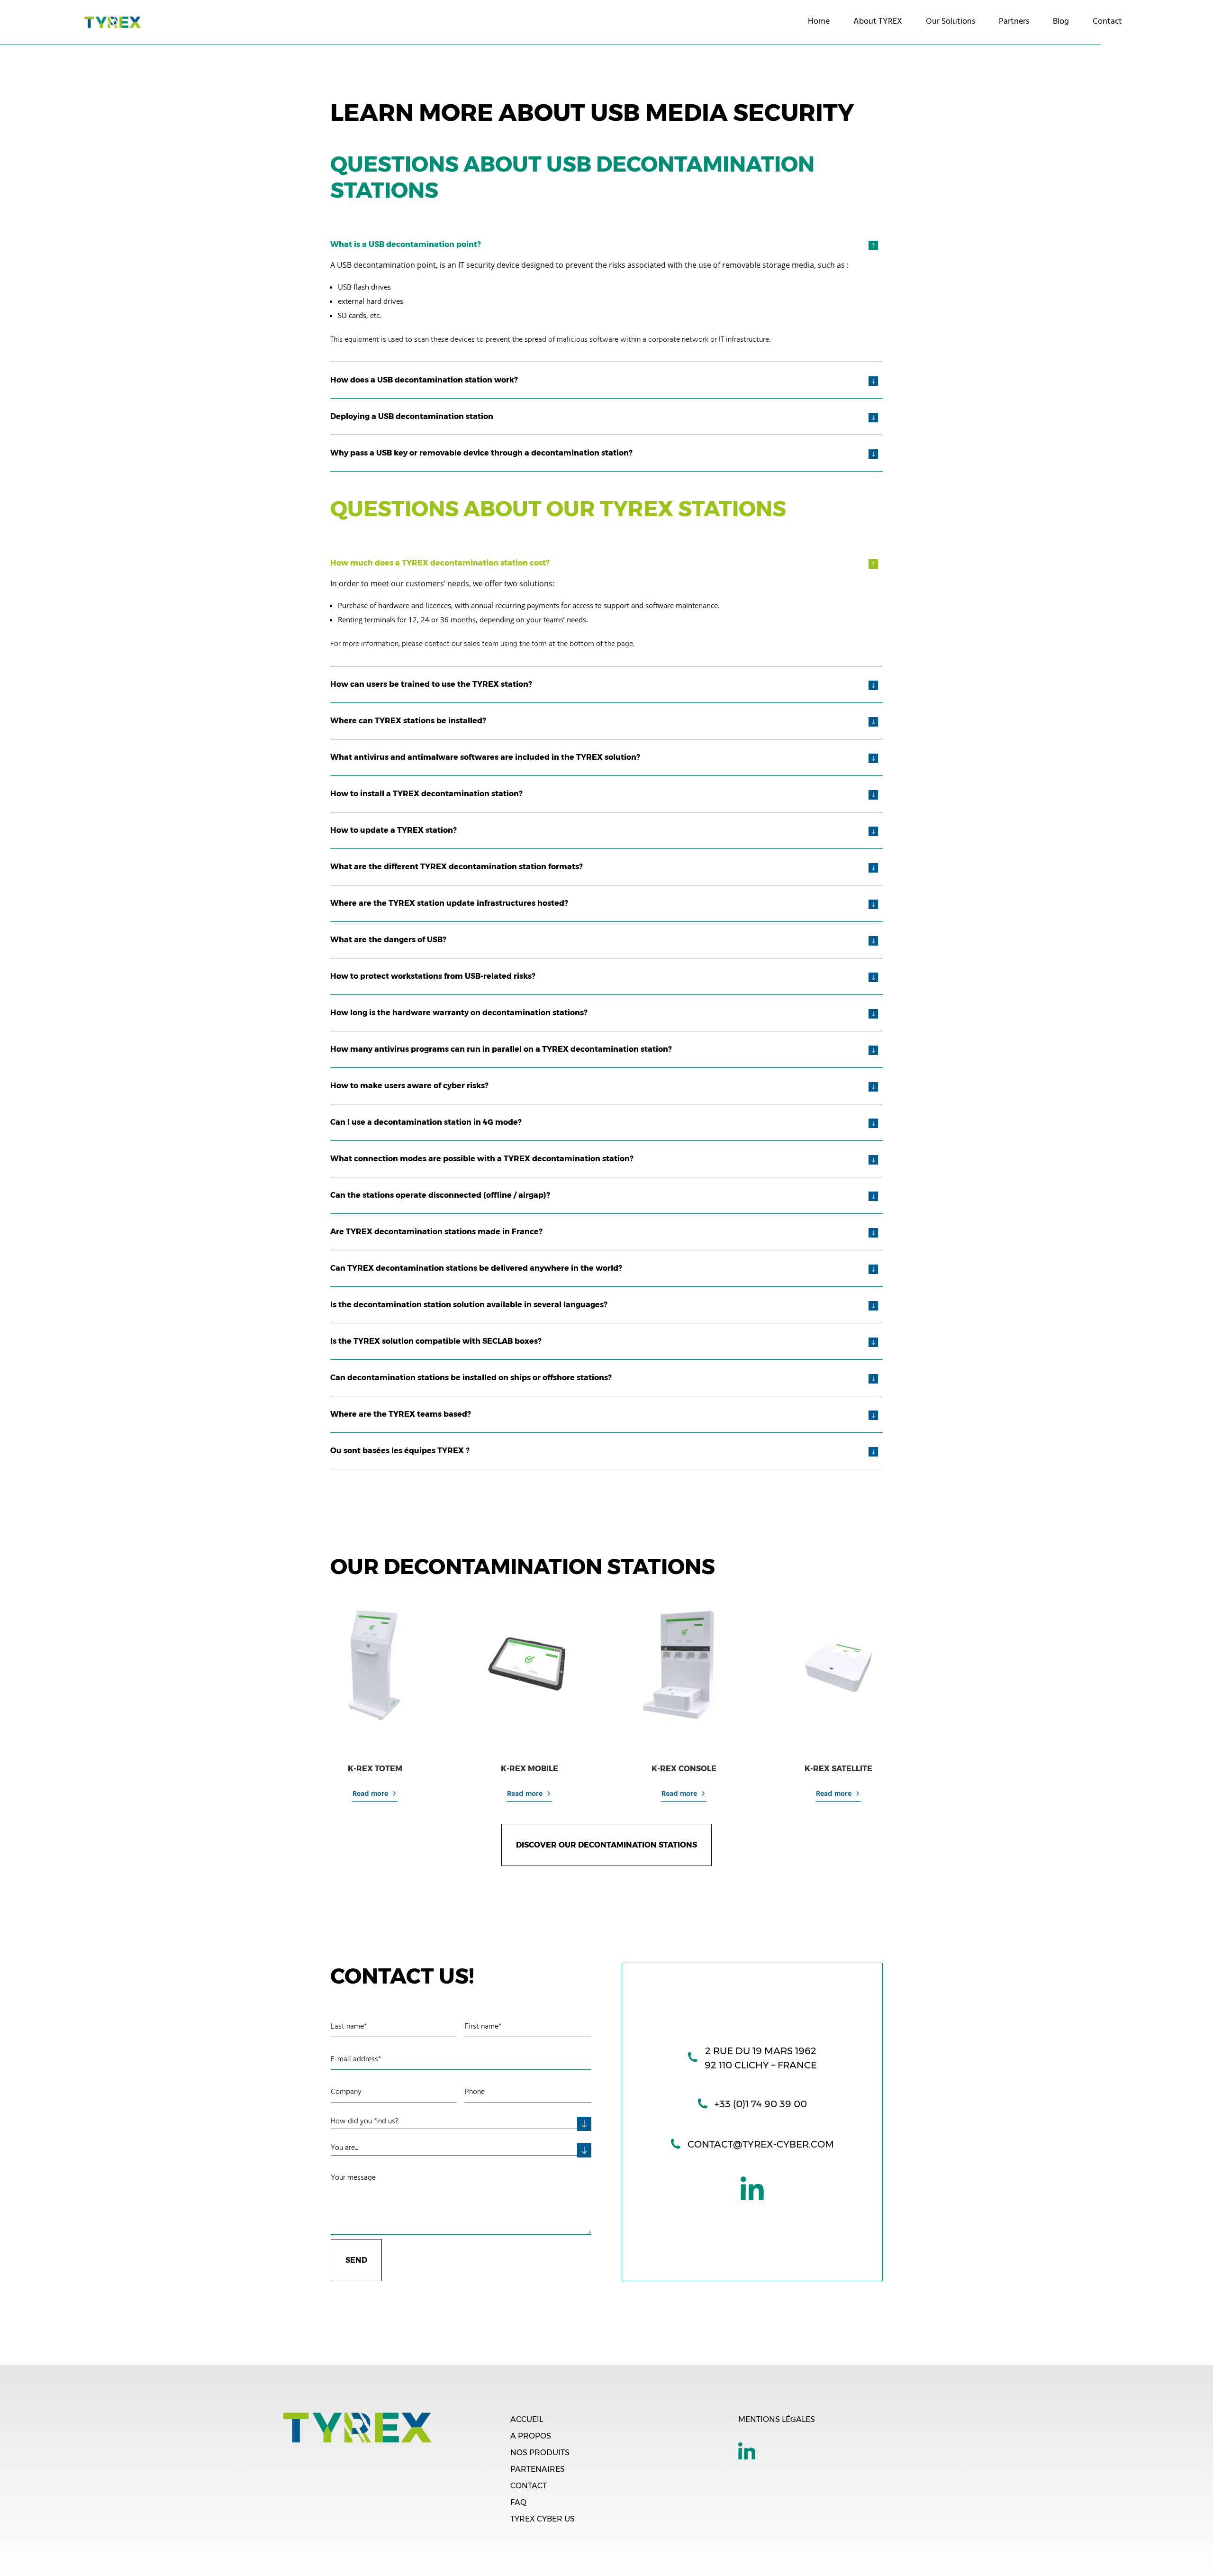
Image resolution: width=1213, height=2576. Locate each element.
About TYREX (878, 22)
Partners (1014, 22)
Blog (1061, 22)
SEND (356, 2260)
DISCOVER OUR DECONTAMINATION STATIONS (606, 1845)
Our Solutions (950, 22)
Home (819, 22)
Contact (1107, 22)
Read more (370, 1794)
